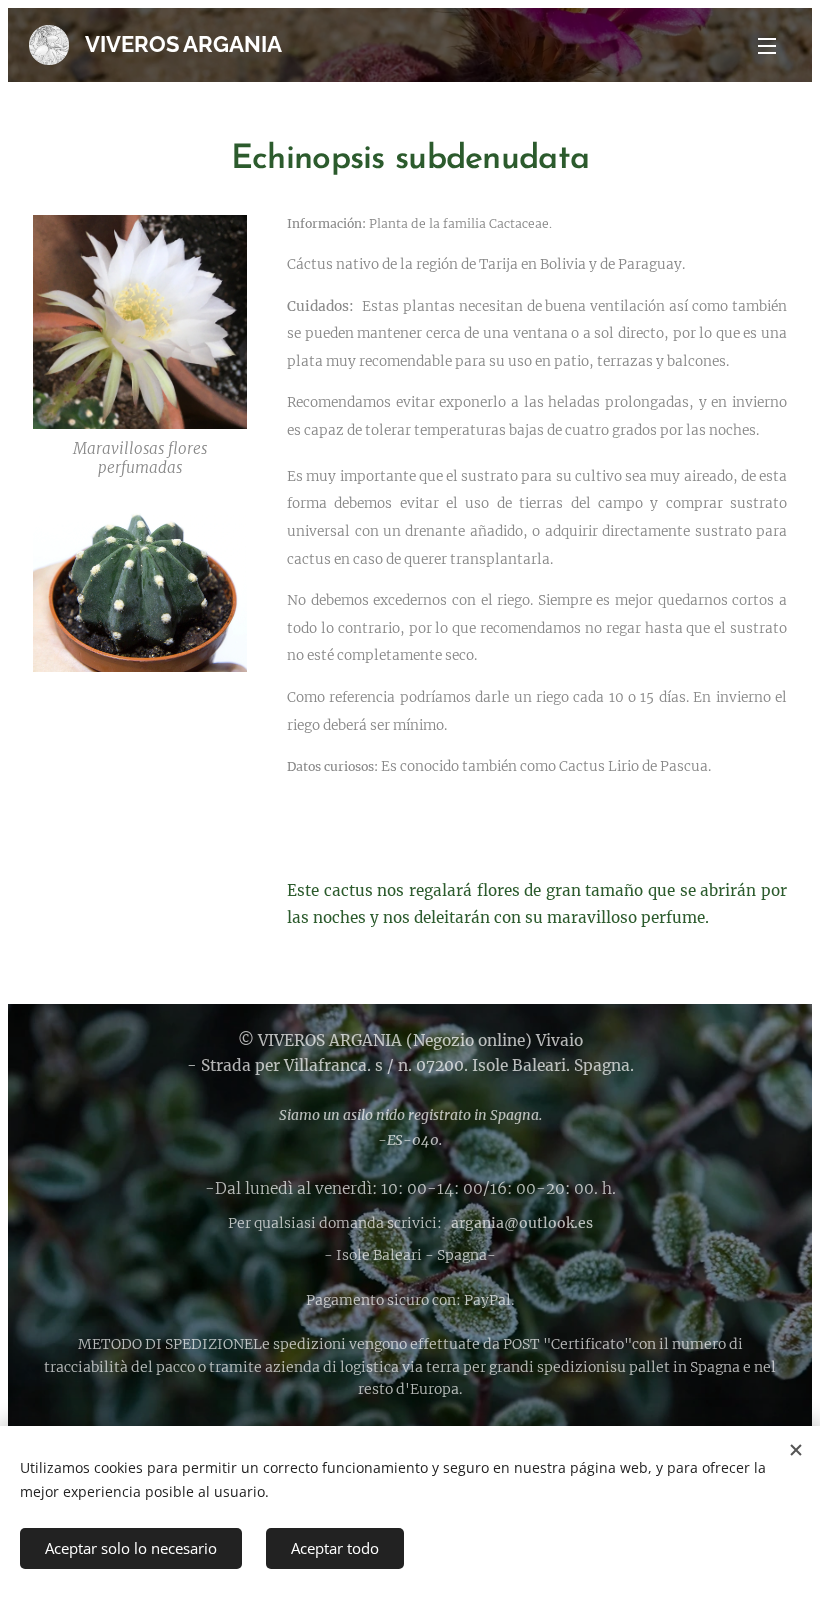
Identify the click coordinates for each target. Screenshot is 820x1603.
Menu (767, 45)
